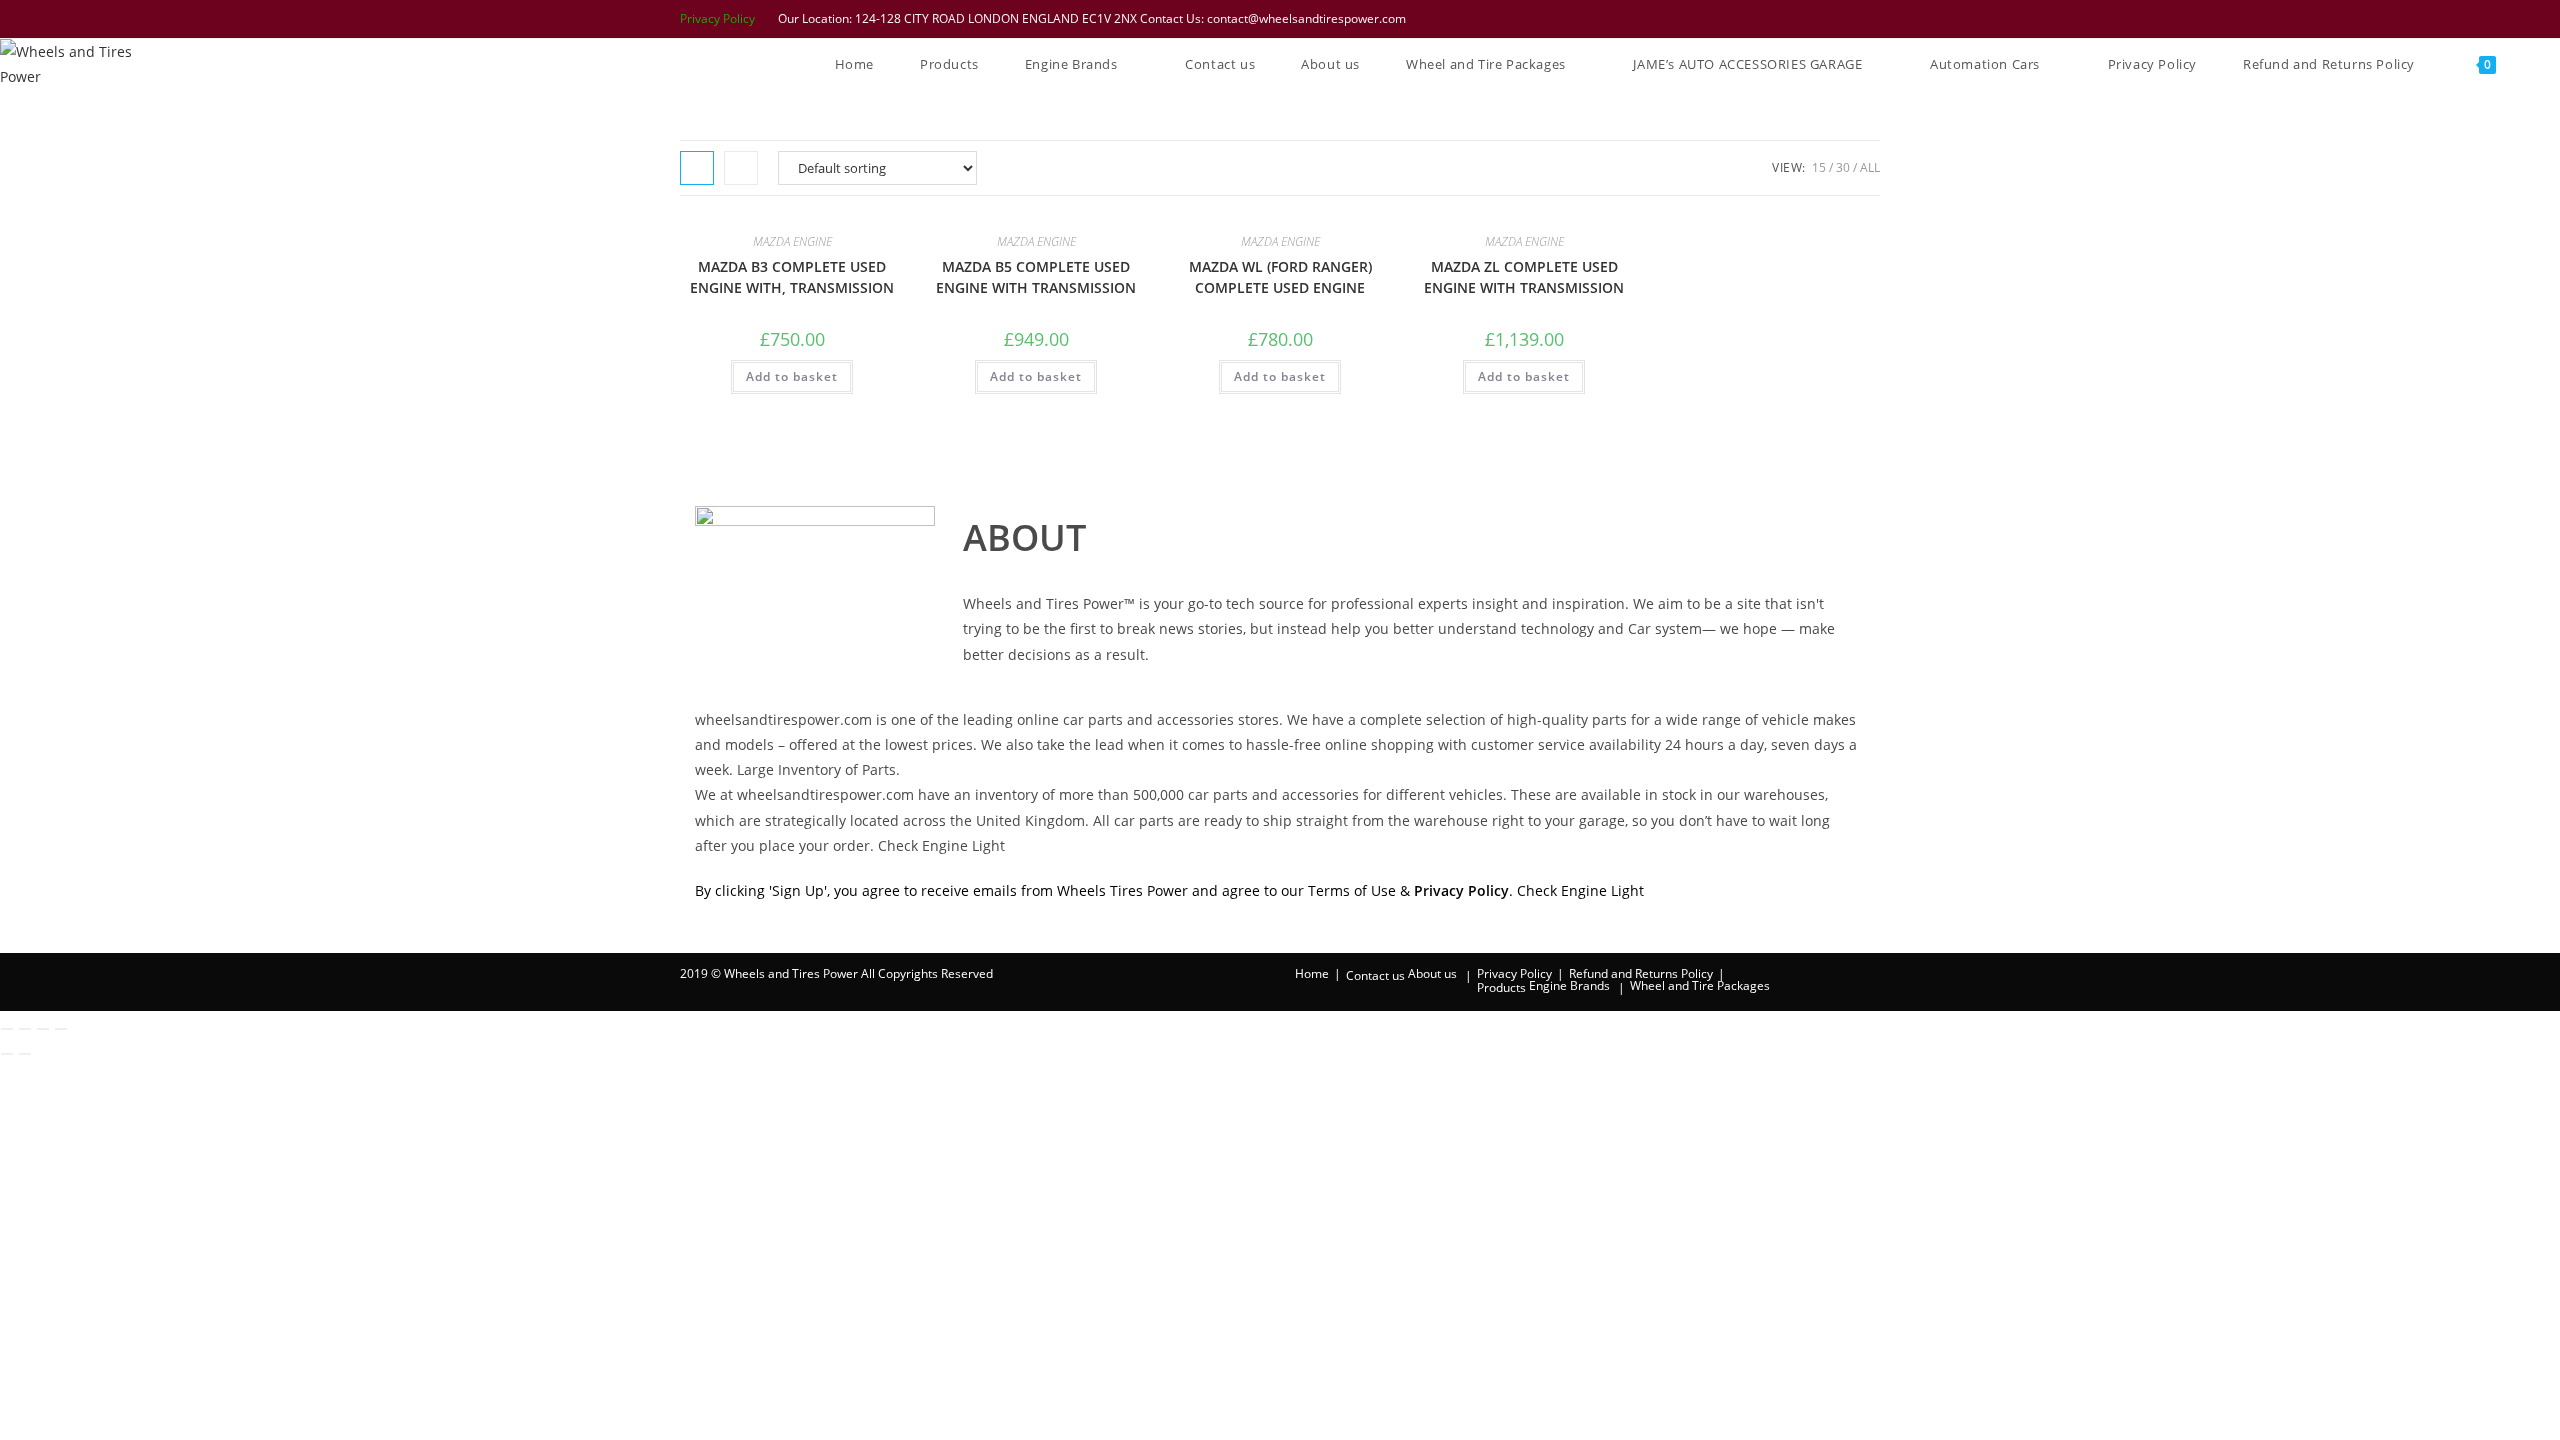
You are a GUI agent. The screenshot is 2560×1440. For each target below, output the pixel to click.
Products (1501, 987)
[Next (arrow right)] (25, 1054)
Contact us (1375, 975)
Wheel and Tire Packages (1700, 985)
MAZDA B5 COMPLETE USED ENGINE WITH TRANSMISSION (1036, 277)
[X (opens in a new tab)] (1743, 19)
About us (1432, 973)
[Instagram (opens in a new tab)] (1821, 19)
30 (1843, 167)
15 (1819, 167)
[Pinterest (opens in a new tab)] (1795, 19)
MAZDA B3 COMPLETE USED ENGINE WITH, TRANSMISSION (792, 277)
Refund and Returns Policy (1641, 973)
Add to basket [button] (792, 376)
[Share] (43, 1029)
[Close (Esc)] (61, 1029)
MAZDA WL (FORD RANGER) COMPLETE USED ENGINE (1280, 277)
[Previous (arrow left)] (7, 1054)
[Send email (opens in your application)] (1870, 19)
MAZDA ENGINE (792, 241)
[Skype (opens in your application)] (1847, 19)
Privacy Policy (717, 18)
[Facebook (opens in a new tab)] (1769, 19)
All (1870, 167)
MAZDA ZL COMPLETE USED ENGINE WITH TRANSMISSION (1524, 277)
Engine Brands (1569, 985)
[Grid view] (697, 168)
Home (1312, 973)
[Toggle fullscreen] (25, 1029)
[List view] (741, 168)
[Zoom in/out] (7, 1029)
